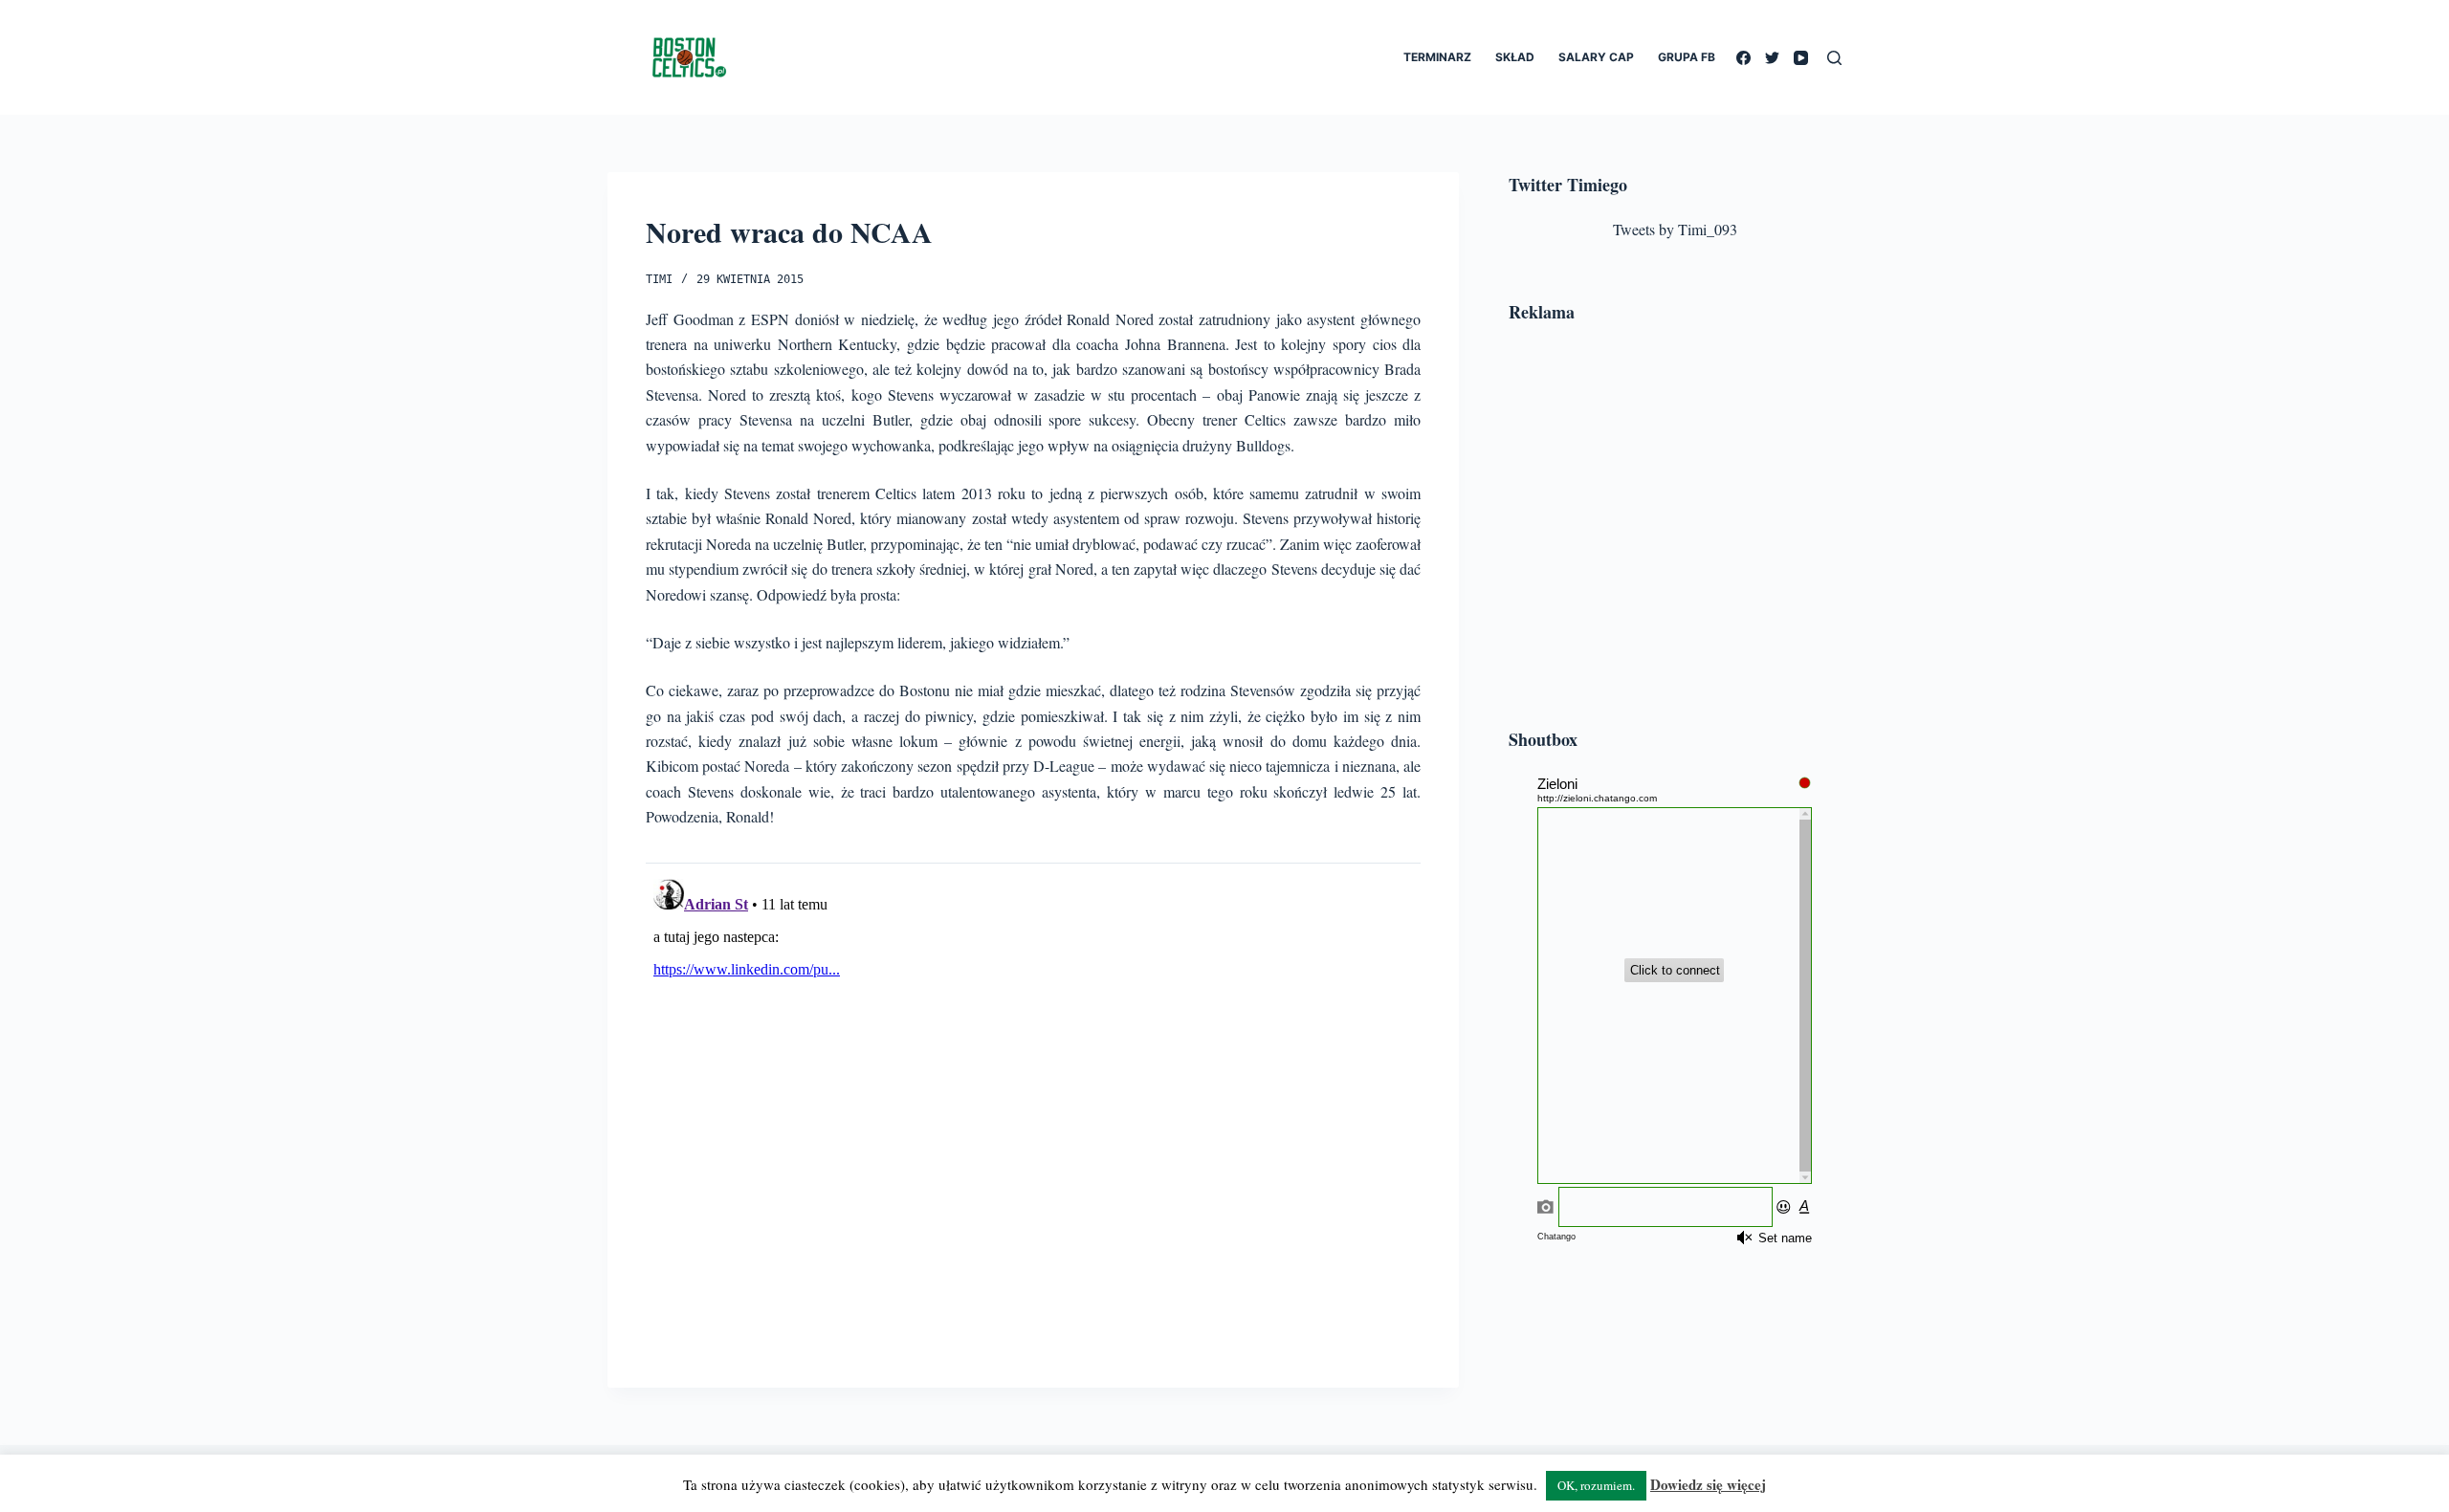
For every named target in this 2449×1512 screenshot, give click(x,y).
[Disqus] (1033, 1110)
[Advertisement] (1675, 529)
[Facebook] (1743, 58)
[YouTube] (1801, 58)
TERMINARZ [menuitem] (1437, 57)
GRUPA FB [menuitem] (1687, 57)
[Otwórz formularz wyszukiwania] (1834, 58)
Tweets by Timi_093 (1675, 229)
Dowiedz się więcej (1708, 1484)
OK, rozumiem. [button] (1596, 1485)
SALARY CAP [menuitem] (1596, 57)
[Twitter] (1772, 58)
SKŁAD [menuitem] (1515, 57)
